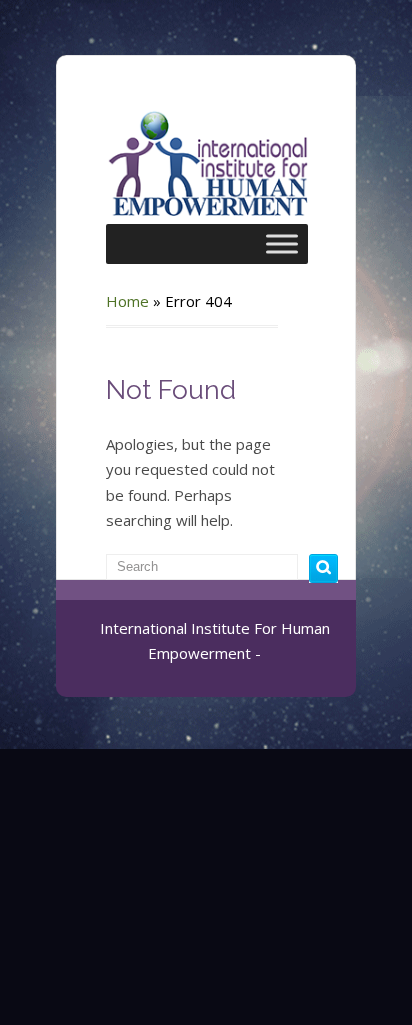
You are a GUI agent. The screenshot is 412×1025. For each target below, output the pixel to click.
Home (127, 301)
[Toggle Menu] (282, 243)
